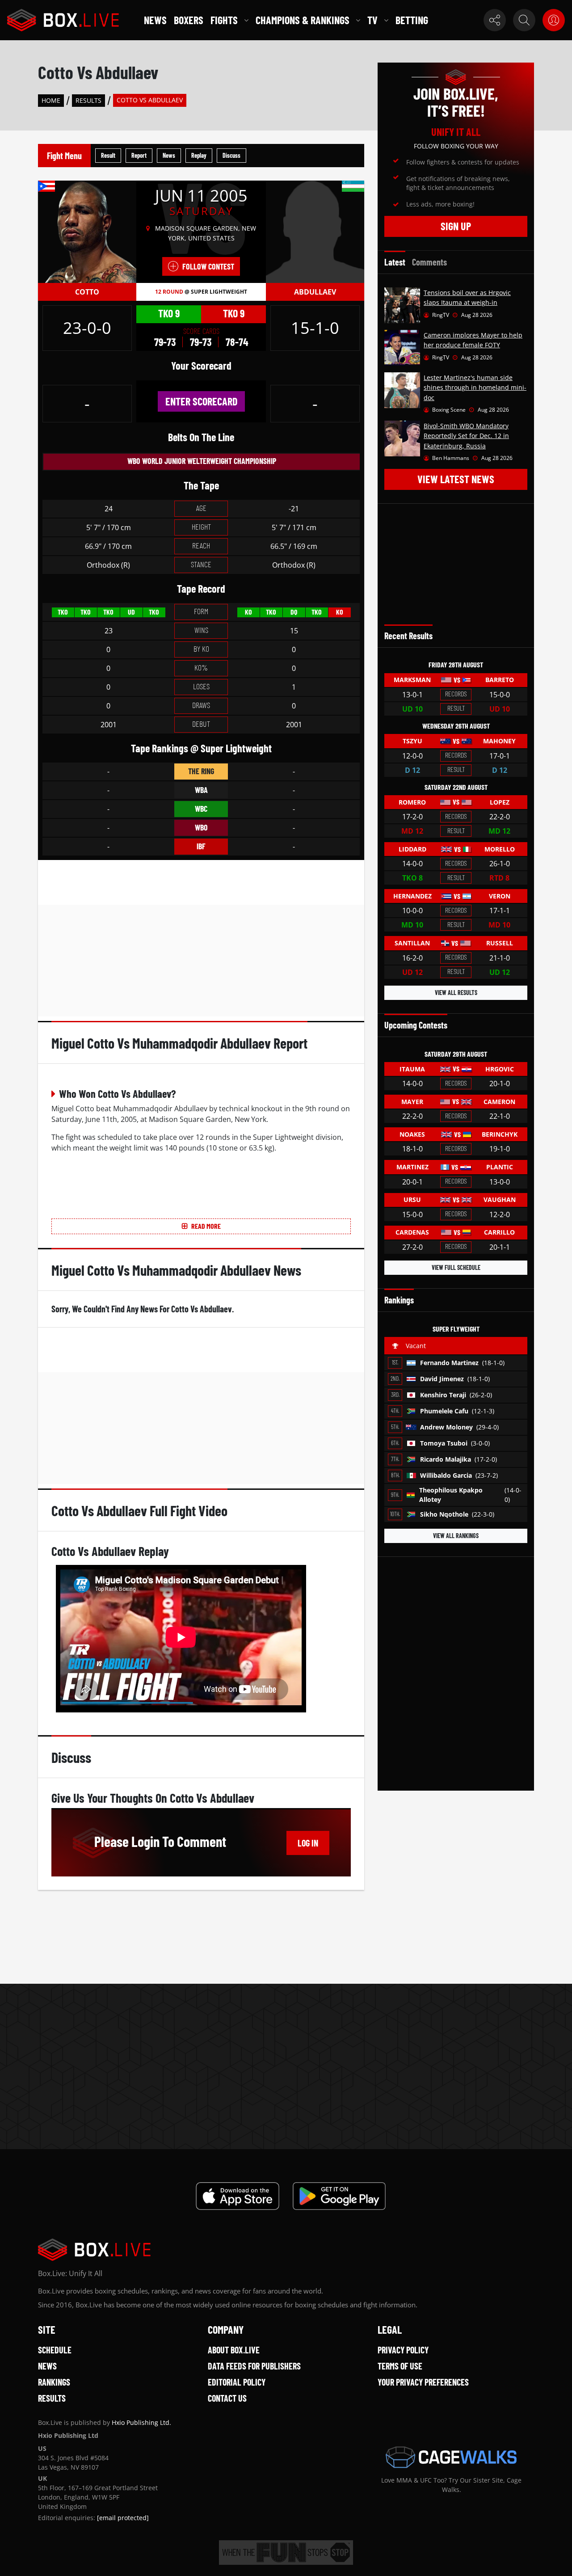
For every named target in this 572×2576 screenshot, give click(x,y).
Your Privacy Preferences (423, 2382)
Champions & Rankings (303, 20)
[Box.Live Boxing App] (238, 2196)
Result (108, 155)
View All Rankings (456, 1536)
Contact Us (227, 2398)
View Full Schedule (456, 1267)
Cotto (87, 292)
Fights (224, 20)
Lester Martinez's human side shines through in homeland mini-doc (475, 388)
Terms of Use (400, 2366)
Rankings (54, 2382)
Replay (199, 155)
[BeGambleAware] (286, 2553)
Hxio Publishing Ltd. (141, 2422)
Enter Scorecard (201, 401)
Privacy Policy (403, 2350)
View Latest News (456, 479)
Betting (412, 20)
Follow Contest (208, 266)
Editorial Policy (237, 2382)
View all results (456, 993)
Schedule (55, 2350)
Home (51, 100)
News (155, 20)
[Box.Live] (63, 20)
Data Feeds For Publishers (254, 2366)
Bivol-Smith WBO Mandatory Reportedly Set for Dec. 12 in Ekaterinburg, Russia (466, 436)
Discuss (231, 155)
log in (308, 1843)
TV (372, 20)
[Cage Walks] (451, 2457)
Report (139, 155)
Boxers (189, 20)
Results (88, 100)
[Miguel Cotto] (87, 231)
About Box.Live (234, 2350)
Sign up (456, 226)
